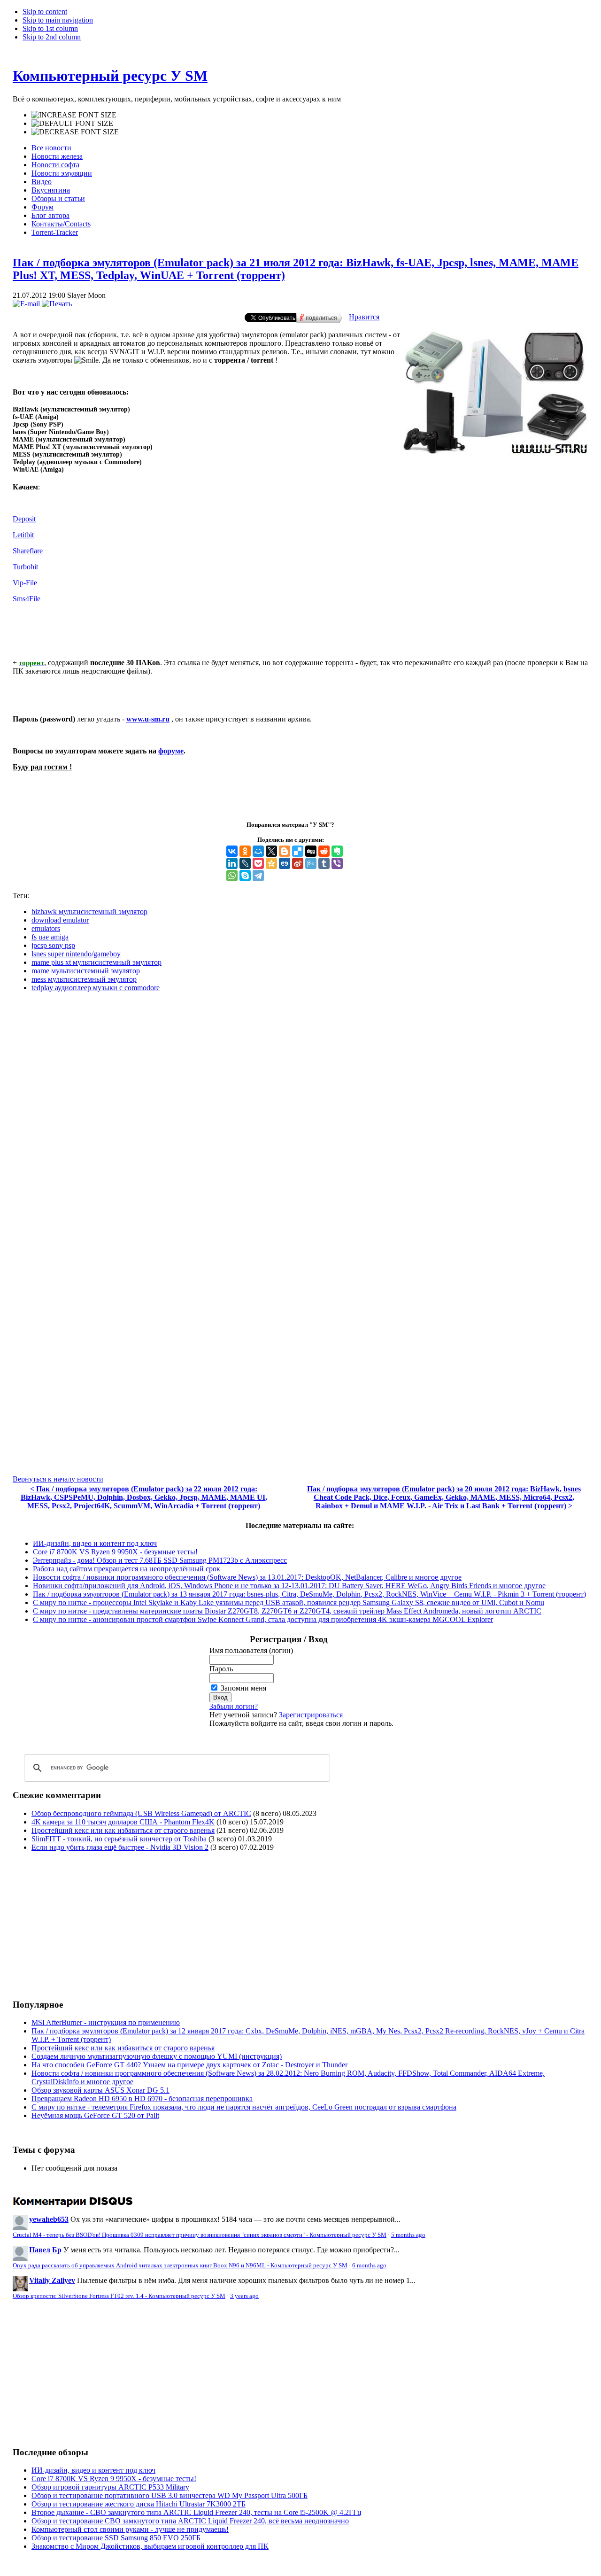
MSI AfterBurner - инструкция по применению (106, 2022)
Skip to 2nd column (52, 37)
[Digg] (311, 851)
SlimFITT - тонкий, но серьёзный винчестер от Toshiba (119, 1839)
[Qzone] (271, 863)
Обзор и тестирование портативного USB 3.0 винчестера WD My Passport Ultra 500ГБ (170, 2495)
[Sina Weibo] (298, 863)
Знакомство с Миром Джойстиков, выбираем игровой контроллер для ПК (150, 2546)
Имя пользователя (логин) (251, 1650)
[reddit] (324, 851)
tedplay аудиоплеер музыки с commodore (96, 988)
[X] (271, 851)
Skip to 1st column (50, 28)
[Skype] (245, 876)
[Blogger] (285, 851)
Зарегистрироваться (311, 1715)
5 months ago (408, 2235)
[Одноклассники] (245, 851)
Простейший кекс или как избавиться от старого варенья (123, 1830)
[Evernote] (337, 851)
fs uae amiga (50, 937)
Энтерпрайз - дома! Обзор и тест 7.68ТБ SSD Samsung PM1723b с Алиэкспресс (160, 1560)
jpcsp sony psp (53, 945)
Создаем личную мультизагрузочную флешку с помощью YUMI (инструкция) (157, 2056)
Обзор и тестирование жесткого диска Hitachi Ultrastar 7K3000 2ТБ (139, 2504)
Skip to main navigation (58, 20)
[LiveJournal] (245, 863)
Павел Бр (45, 2250)
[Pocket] (258, 863)
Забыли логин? (234, 1706)
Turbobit (25, 567)
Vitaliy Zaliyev (52, 2280)
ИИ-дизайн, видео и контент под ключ (95, 1543)
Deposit (24, 519)
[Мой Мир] (258, 851)
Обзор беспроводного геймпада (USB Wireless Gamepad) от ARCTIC (141, 1813)
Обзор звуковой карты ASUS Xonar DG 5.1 (100, 2090)
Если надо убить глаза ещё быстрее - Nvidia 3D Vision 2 (120, 1847)
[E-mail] (26, 304)
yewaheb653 (49, 2219)
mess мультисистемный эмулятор (84, 979)
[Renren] (285, 863)
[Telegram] (258, 876)
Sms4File (27, 599)
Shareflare (28, 551)
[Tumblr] (324, 863)
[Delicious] (298, 851)
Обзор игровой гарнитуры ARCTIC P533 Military (110, 2487)
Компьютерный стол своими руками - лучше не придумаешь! (130, 2529)
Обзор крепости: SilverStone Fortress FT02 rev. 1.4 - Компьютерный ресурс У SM (119, 2296)
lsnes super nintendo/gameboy (76, 954)
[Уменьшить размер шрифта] (75, 132)
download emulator (60, 920)
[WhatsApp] (232, 876)
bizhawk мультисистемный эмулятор (89, 912)
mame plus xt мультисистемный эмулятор (96, 962)
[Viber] (337, 863)
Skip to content (45, 12)
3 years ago (244, 2296)
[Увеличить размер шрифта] (74, 115)
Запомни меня (243, 1688)
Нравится (364, 317)
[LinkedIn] (232, 863)
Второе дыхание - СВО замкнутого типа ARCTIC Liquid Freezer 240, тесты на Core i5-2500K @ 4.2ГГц (196, 2512)
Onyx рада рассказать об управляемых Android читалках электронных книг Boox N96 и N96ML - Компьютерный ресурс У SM (180, 2266)
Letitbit (23, 535)
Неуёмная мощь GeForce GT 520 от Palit (95, 2115)
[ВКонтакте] (232, 851)
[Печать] (57, 304)
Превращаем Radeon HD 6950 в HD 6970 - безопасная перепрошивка (142, 2099)
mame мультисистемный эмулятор (86, 971)
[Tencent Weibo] (311, 863)
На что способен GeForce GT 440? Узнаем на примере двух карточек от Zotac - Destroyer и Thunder (189, 2065)
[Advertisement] (92, 1925)
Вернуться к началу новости (58, 1479)
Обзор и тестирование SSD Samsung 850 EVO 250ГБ (116, 2538)
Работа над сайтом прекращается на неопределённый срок (127, 1569)
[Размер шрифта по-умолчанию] (72, 124)
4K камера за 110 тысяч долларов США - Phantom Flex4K (123, 1822)
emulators (46, 928)
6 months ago (369, 2266)
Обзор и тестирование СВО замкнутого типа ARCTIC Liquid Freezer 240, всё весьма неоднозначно (190, 2521)
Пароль (221, 1669)
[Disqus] (300, 1117)
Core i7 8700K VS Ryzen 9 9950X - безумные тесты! (115, 1552)
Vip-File (25, 583)
